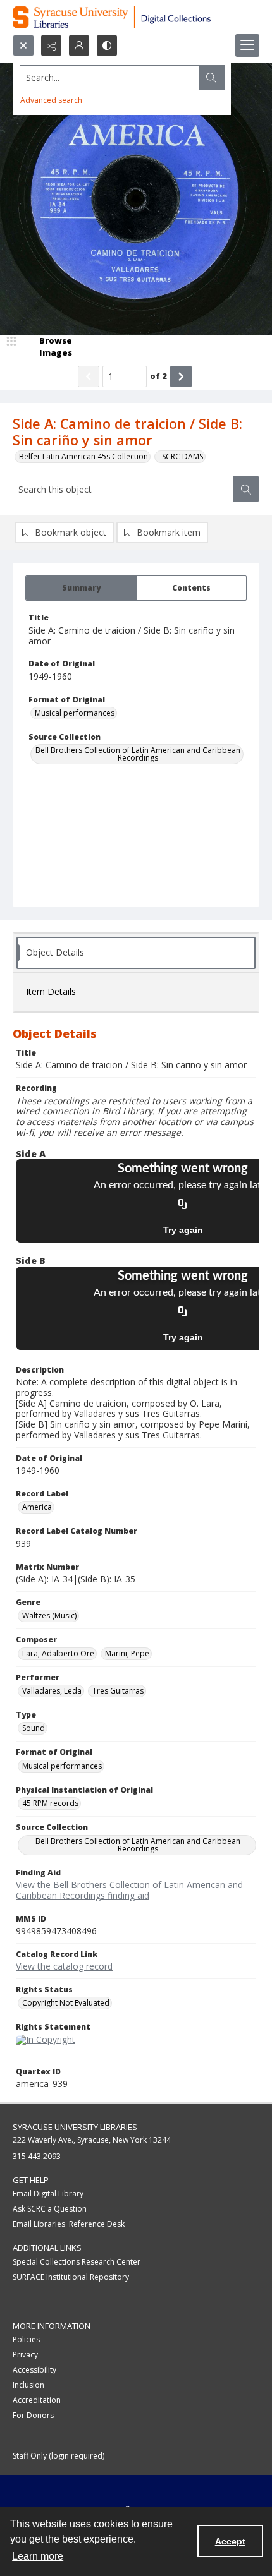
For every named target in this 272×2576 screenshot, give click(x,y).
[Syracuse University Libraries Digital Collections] (136, 17)
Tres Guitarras (118, 1691)
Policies (26, 2339)
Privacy (25, 2355)
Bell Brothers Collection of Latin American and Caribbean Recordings (138, 754)
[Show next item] (181, 376)
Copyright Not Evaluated (66, 2003)
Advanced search (51, 100)
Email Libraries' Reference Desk (69, 2224)
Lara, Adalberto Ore (58, 1653)
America (37, 1507)
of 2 (158, 376)
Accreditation (37, 2400)
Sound (34, 1728)
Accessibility (34, 2370)
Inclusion (28, 2385)
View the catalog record (64, 1966)
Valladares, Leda (52, 1691)
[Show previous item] (89, 376)
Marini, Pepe (127, 1653)
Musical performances (75, 713)
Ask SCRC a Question (50, 2209)
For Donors (33, 2415)
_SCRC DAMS (181, 456)
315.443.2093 (37, 2156)
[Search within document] (246, 489)
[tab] (81, 588)
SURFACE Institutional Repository (71, 2277)
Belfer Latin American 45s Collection (83, 456)
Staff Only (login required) (59, 2456)
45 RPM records (50, 1803)
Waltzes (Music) (49, 1616)
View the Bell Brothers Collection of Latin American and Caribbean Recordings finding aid (129, 1890)
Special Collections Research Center (77, 2262)
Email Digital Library (48, 2194)
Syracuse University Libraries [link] (75, 2127)
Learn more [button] (38, 2556)
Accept (230, 2541)
